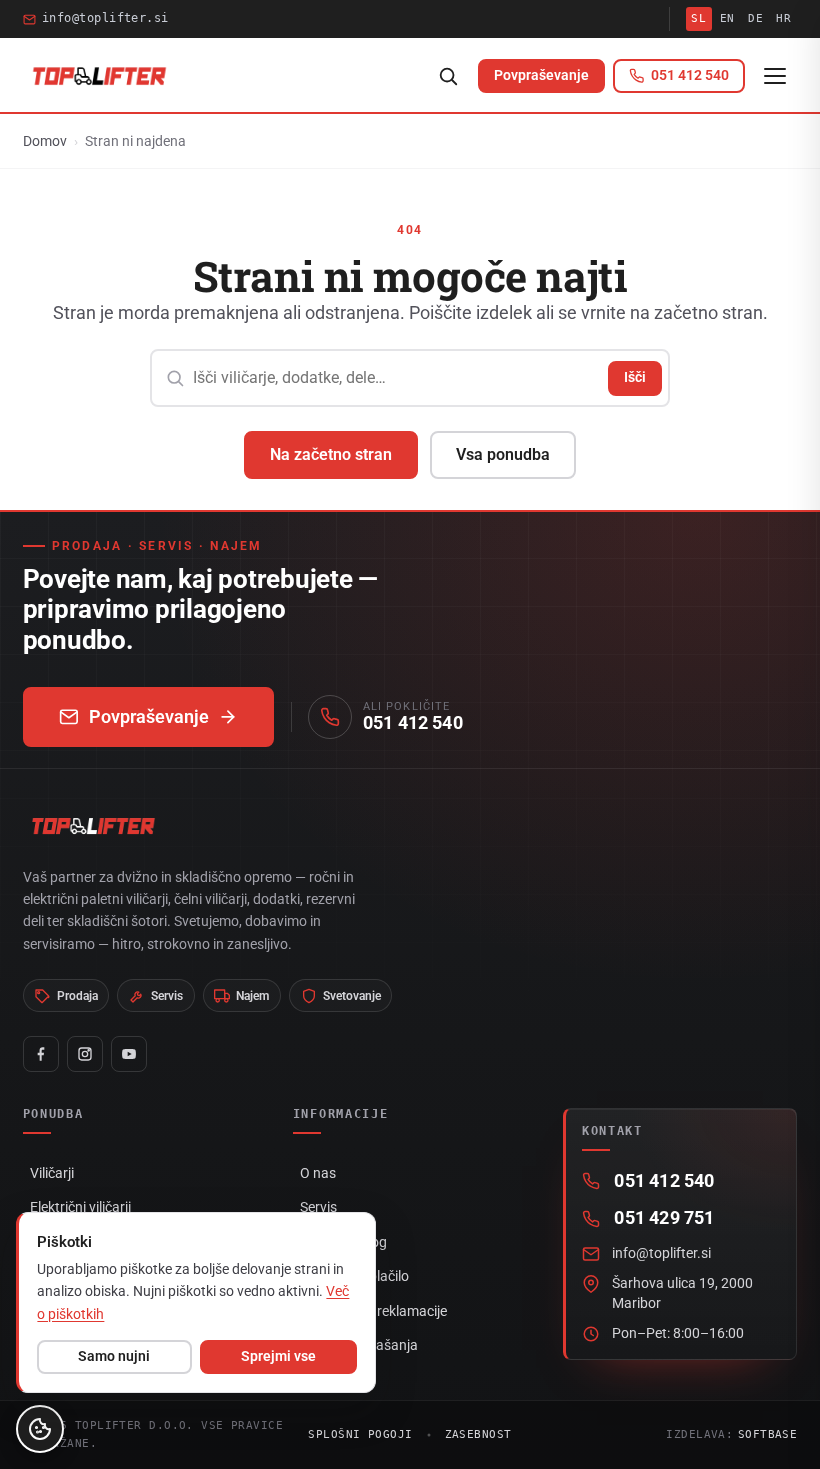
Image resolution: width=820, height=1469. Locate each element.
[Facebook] (41, 1054)
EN (727, 18)
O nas (318, 1173)
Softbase (768, 1434)
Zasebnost (478, 1434)
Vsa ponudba (503, 454)
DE (755, 18)
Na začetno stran (331, 454)
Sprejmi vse (278, 1356)
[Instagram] (85, 1054)
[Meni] (775, 76)
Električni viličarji (80, 1207)
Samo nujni (114, 1356)
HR (783, 18)
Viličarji (52, 1173)
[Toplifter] (99, 76)
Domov (45, 141)
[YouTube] (129, 1054)
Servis (318, 1207)
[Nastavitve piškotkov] (40, 1429)
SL (698, 18)
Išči (635, 377)
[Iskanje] (448, 76)
